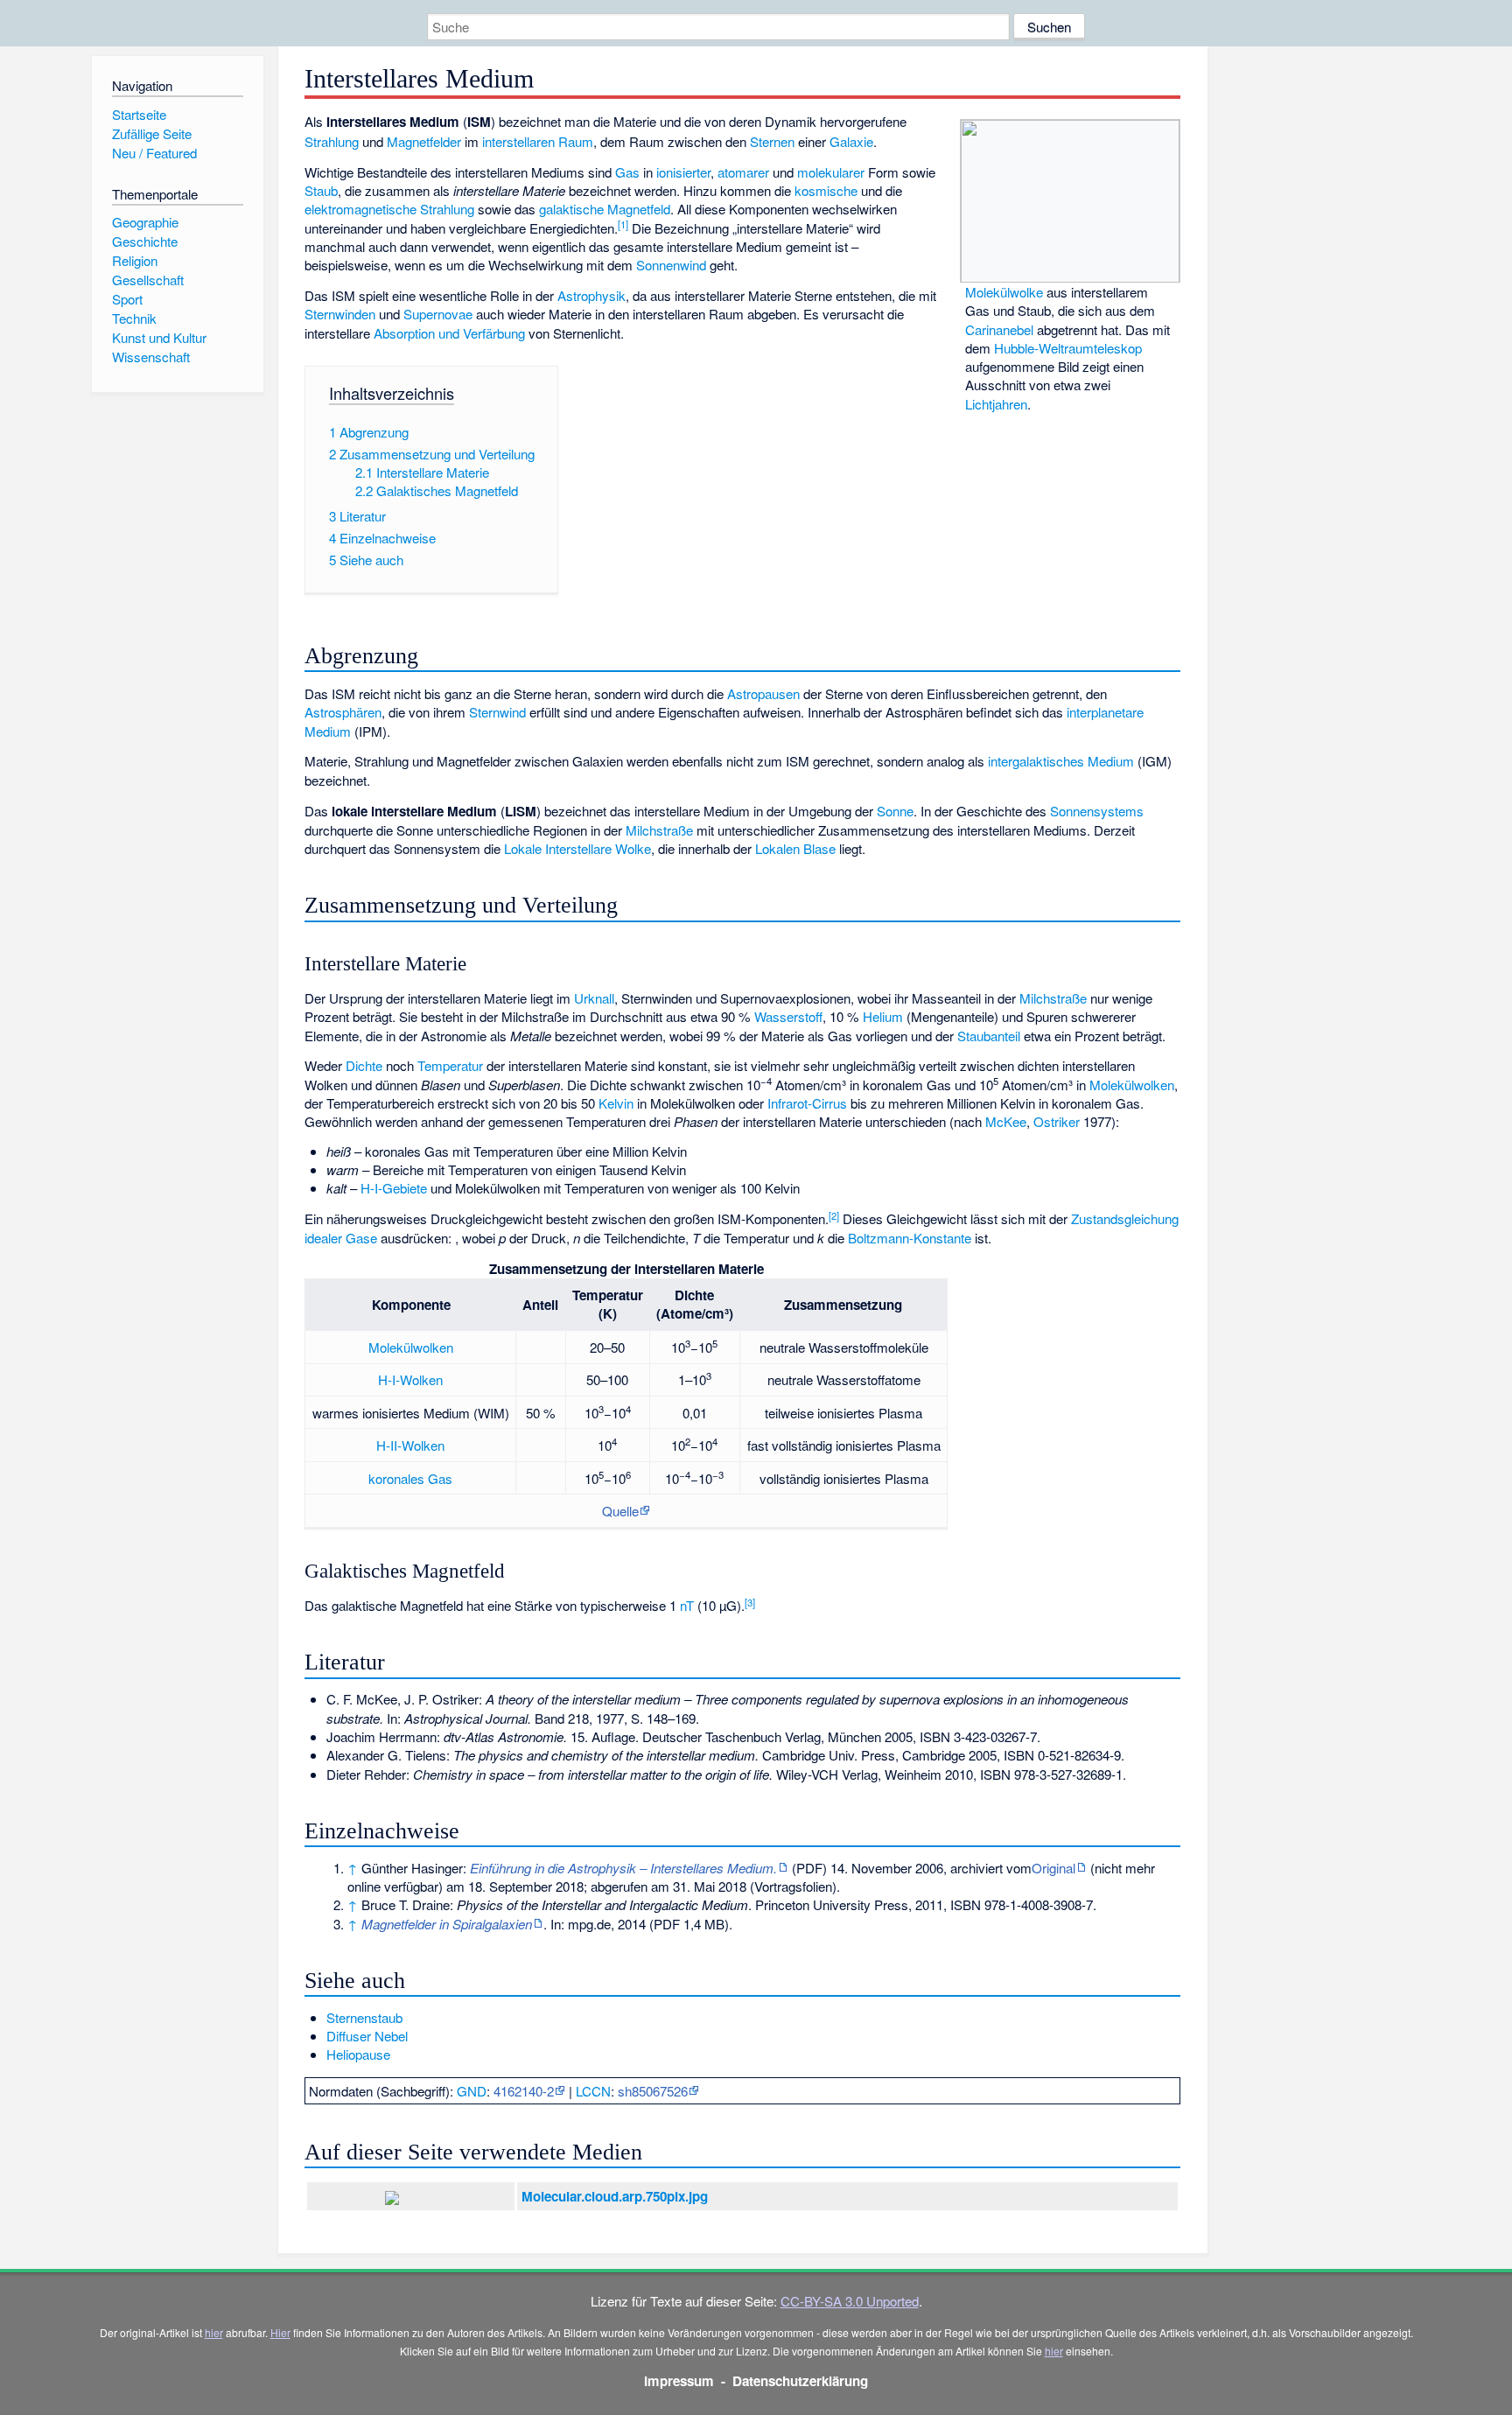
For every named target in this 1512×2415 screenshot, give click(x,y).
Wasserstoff (788, 1016)
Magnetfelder (424, 141)
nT (687, 1605)
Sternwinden (340, 314)
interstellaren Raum (538, 141)
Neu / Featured (154, 153)
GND (472, 2091)
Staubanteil (989, 1036)
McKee (1006, 1121)
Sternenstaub (364, 2017)
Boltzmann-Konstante (910, 1238)
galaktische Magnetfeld (605, 209)
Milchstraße (659, 830)
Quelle (620, 1511)
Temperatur (450, 1065)
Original (1053, 1868)
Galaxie (851, 141)
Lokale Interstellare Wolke (577, 848)
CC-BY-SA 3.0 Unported (850, 2301)
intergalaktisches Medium (1061, 761)
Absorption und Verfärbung (449, 333)
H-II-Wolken (410, 1445)
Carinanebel (999, 329)
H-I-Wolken (410, 1379)
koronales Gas (410, 1478)
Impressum (679, 2381)
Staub (321, 190)
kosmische (826, 190)
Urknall (594, 998)
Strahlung (332, 141)
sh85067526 (653, 2091)
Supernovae (438, 314)
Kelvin (616, 1103)
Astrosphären (343, 712)
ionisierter (683, 172)
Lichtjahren (996, 404)
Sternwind (497, 712)
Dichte (364, 1065)
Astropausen (763, 693)
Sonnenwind (671, 265)
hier (214, 2332)
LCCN (593, 2091)
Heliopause (358, 2054)
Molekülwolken (1132, 1085)
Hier (280, 2332)
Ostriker (1057, 1121)
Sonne (895, 811)
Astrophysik (591, 295)
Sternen (772, 141)
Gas (627, 172)
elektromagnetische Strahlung (389, 209)
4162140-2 (524, 2091)
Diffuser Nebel (367, 2036)
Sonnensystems (1097, 811)
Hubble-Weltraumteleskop (1068, 348)
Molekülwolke (1004, 292)
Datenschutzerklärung (800, 2381)
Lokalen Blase (795, 848)
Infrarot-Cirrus (807, 1103)
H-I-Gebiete (394, 1188)
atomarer (743, 172)
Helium (883, 1016)
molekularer (831, 172)
